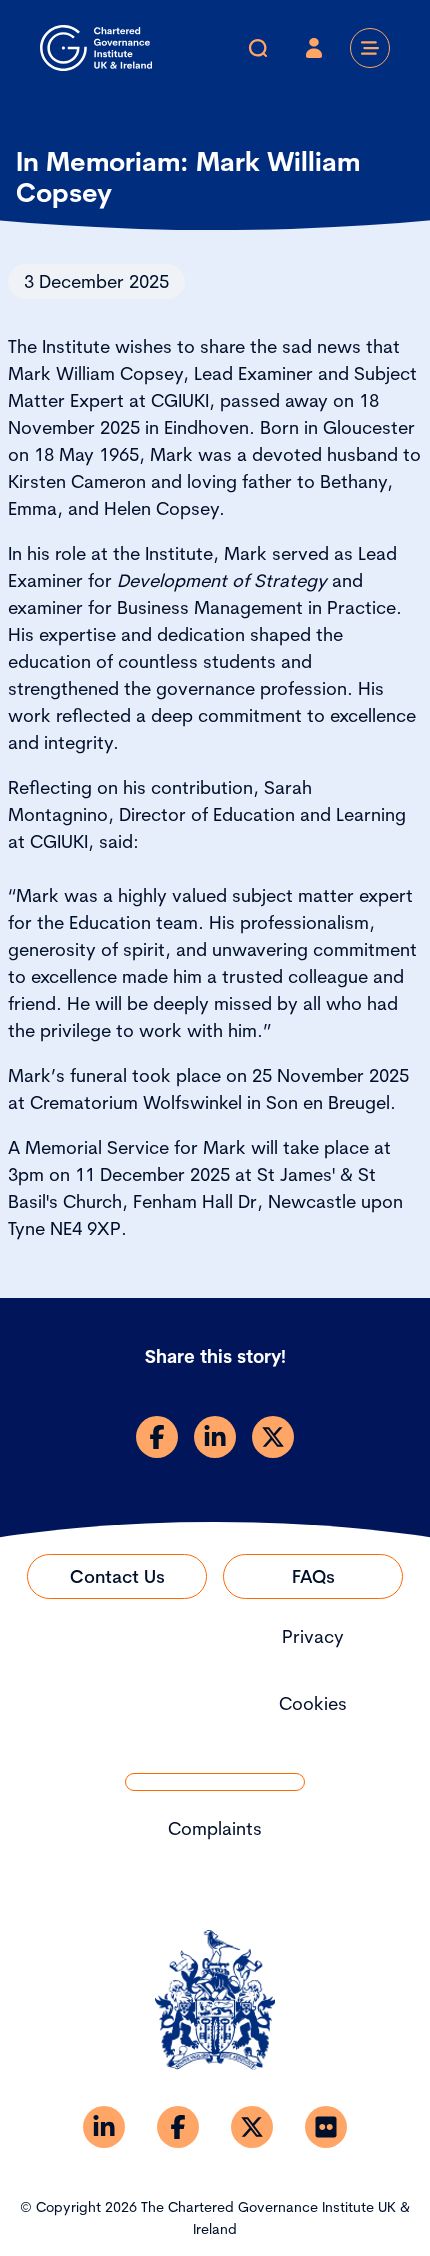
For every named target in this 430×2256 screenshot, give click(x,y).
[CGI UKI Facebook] (178, 2127)
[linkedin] (215, 1437)
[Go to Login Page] (314, 48)
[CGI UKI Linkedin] (104, 2127)
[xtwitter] (273, 1437)
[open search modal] (258, 48)
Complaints (215, 1828)
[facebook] (157, 1437)
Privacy (313, 1636)
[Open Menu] (370, 48)
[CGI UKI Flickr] (326, 2127)
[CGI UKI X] (252, 2127)
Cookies (313, 1703)
